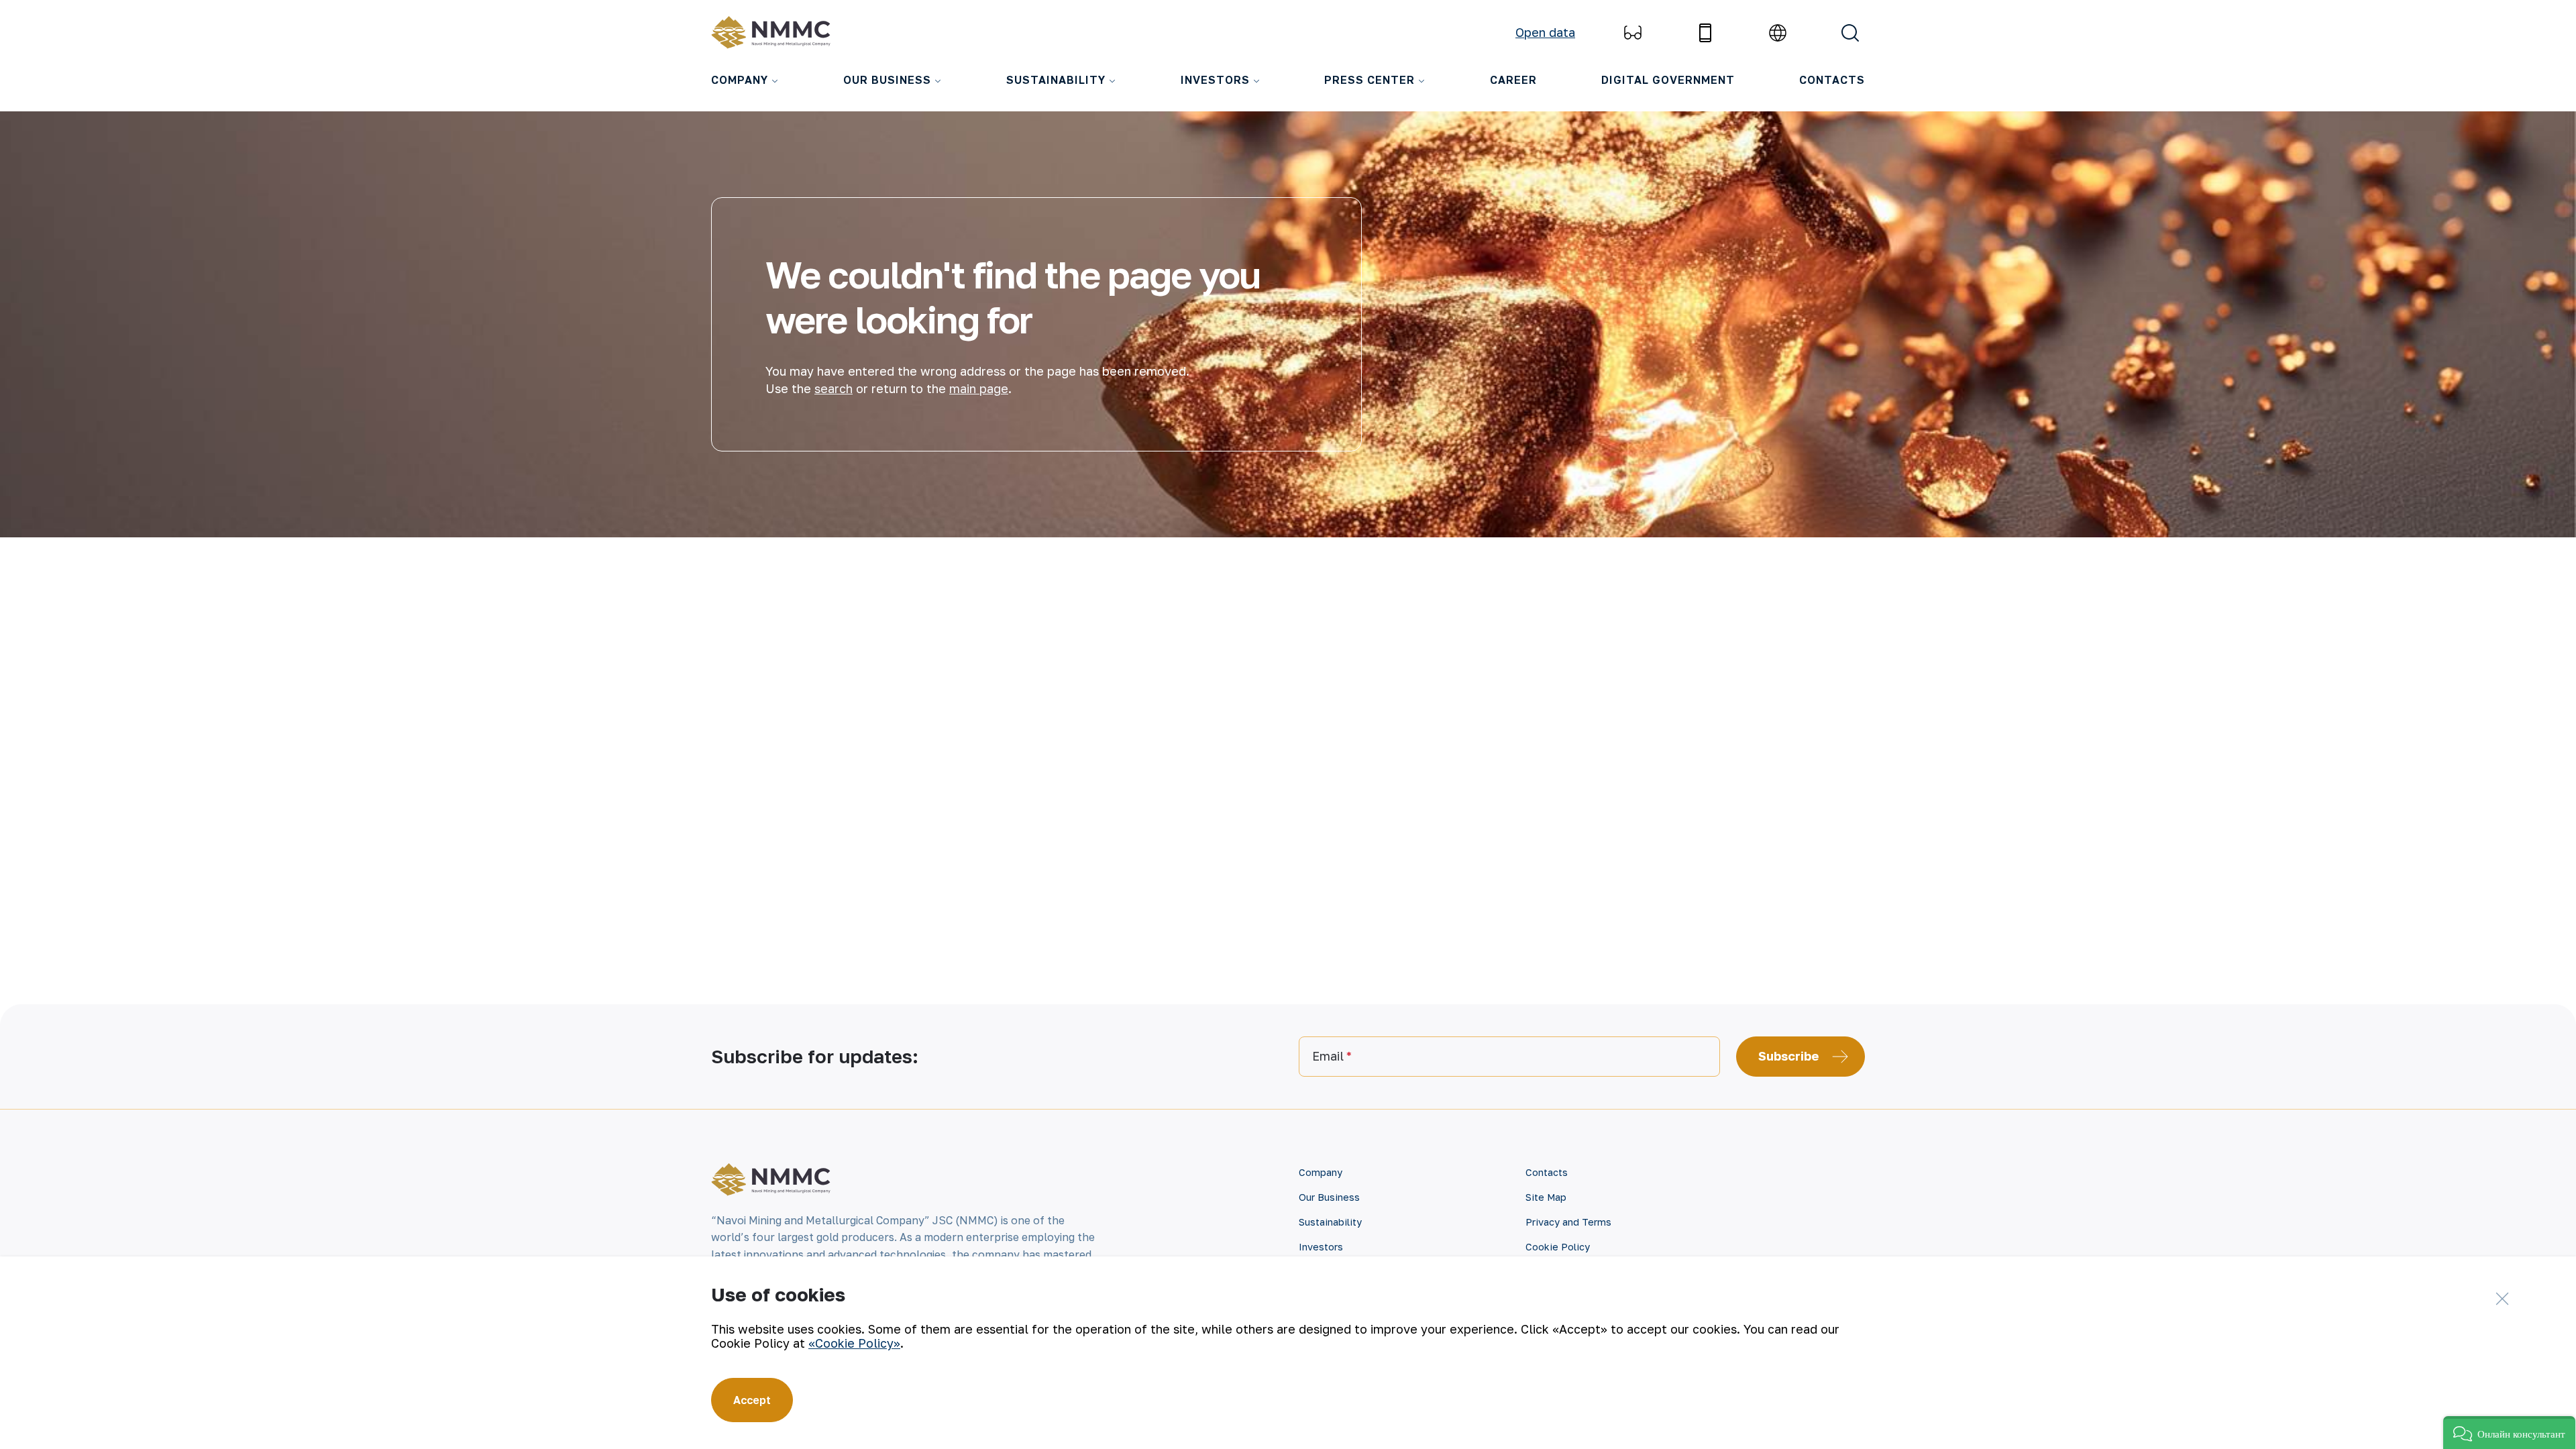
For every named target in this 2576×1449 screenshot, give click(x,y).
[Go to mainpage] (774, 33)
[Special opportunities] (1633, 33)
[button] (2509, 1433)
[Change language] (1778, 33)
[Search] (1850, 33)
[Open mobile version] (1705, 33)
